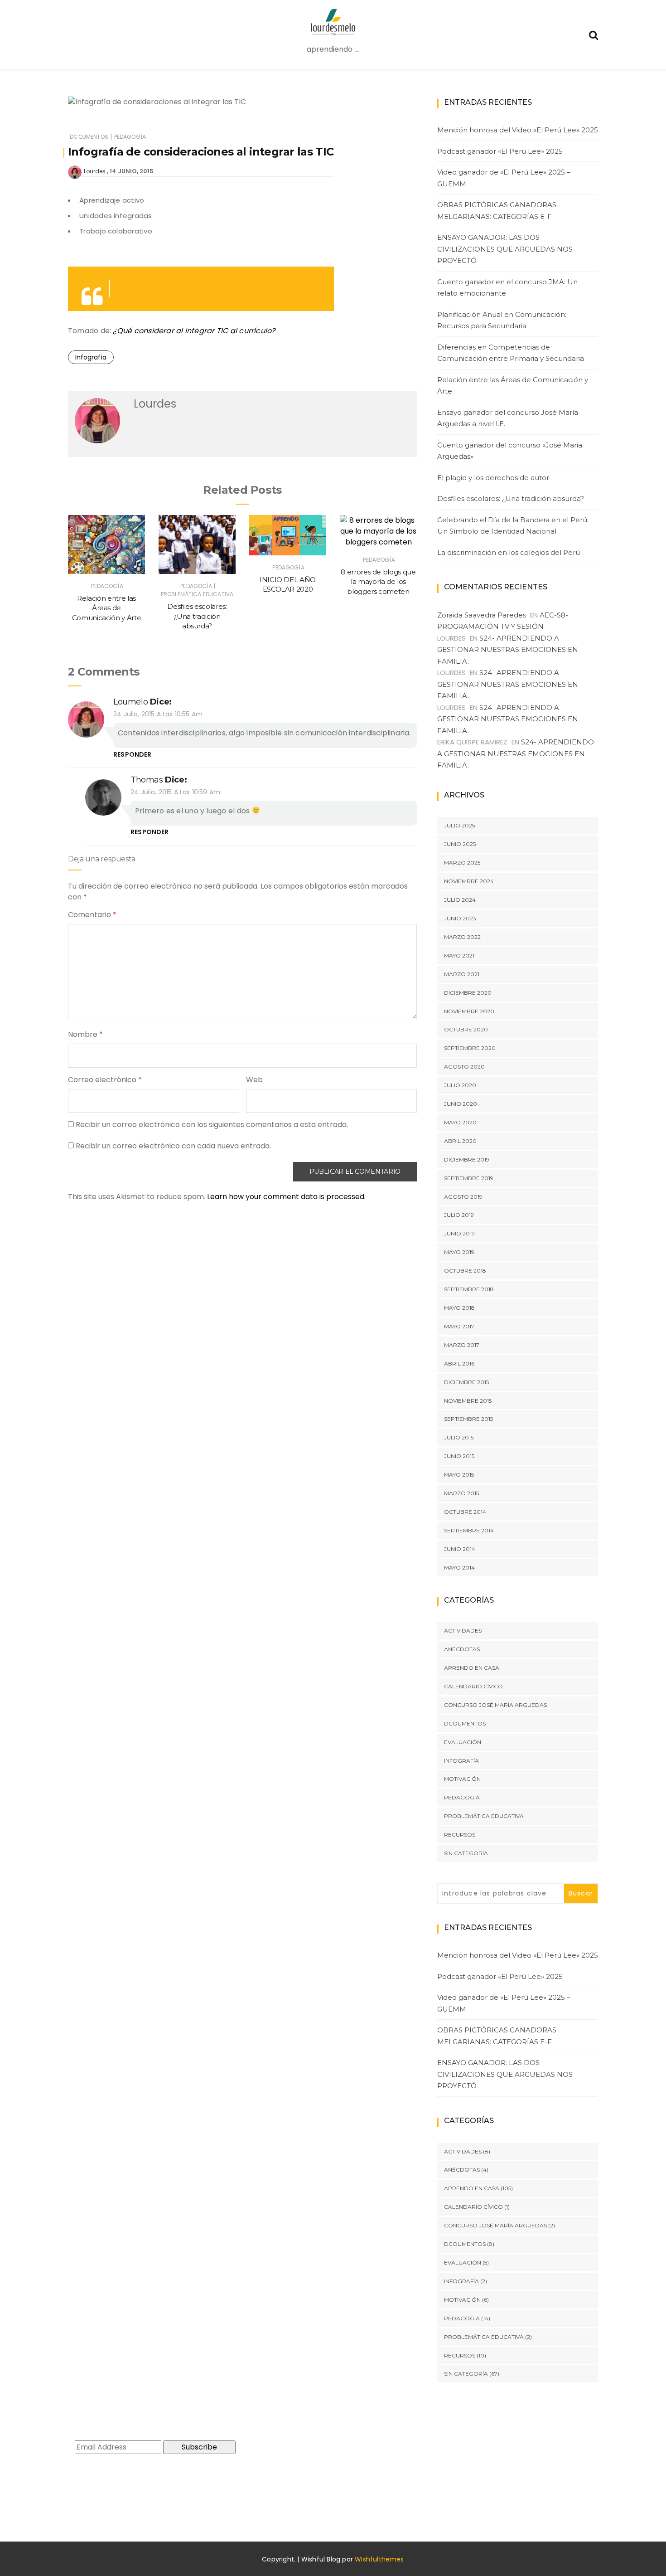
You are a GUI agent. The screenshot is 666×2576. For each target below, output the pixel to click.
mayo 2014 (459, 1567)
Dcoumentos (89, 137)
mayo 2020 (460, 1122)
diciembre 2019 (467, 1159)
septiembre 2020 (470, 1048)
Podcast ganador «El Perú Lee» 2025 (500, 151)
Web (254, 1080)
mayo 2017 (459, 1326)
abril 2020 (460, 1141)
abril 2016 (459, 1363)
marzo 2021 (462, 974)
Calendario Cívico (473, 1686)
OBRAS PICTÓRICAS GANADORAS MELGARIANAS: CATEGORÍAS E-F (497, 211)
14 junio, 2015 (132, 171)
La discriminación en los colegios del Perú (509, 552)
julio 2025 (459, 825)
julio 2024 (460, 900)
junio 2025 (460, 844)
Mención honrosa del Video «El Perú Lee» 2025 (518, 130)
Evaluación (463, 1742)
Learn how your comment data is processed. (286, 1197)
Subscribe (199, 2447)
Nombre (85, 1034)
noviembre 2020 (469, 1011)
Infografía (91, 357)
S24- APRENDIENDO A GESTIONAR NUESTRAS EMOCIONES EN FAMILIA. (508, 650)
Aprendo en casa (472, 1668)
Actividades (463, 1631)
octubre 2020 (466, 1029)
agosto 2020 (464, 1067)
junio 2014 (460, 1549)
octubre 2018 (465, 1271)
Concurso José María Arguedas (495, 1705)
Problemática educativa (197, 594)
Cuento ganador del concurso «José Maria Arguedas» (510, 451)
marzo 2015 (461, 1493)
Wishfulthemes (379, 2559)
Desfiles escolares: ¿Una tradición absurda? (197, 616)
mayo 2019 (459, 1252)
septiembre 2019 (469, 1178)
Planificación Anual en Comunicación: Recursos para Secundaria (502, 320)
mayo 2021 (459, 955)
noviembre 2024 (469, 881)
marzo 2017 (462, 1345)
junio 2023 (460, 918)
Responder (133, 754)
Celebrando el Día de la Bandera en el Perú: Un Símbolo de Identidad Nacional (513, 526)
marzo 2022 (462, 937)
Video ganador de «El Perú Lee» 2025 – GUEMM (504, 178)
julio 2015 (459, 1437)
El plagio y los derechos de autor (493, 478)
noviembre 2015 (468, 1401)
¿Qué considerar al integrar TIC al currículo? (194, 331)
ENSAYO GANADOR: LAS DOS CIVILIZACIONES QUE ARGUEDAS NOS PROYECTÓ (505, 249)
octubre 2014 (465, 1512)
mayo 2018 (459, 1308)
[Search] (594, 34)
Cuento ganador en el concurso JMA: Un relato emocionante (507, 288)
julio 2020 (460, 1085)
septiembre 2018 (469, 1289)
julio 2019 (459, 1215)
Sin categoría (466, 1853)
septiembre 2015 (468, 1419)
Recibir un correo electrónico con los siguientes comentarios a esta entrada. (212, 1125)
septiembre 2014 (469, 1530)
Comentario (92, 915)
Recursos (460, 1835)
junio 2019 (459, 1233)
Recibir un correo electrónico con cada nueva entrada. (173, 1146)
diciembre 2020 (468, 993)
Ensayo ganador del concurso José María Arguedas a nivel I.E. (508, 418)
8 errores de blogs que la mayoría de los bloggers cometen (378, 582)
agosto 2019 (463, 1197)
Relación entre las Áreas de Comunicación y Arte (106, 608)
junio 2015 (459, 1456)
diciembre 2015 (466, 1382)
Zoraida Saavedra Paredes (482, 615)
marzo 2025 (462, 863)
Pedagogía (130, 137)
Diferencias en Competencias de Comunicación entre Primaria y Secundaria (511, 353)
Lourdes (95, 171)
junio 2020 (461, 1104)
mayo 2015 (459, 1475)
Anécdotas (462, 1649)
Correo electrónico (105, 1080)
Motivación (462, 1779)
